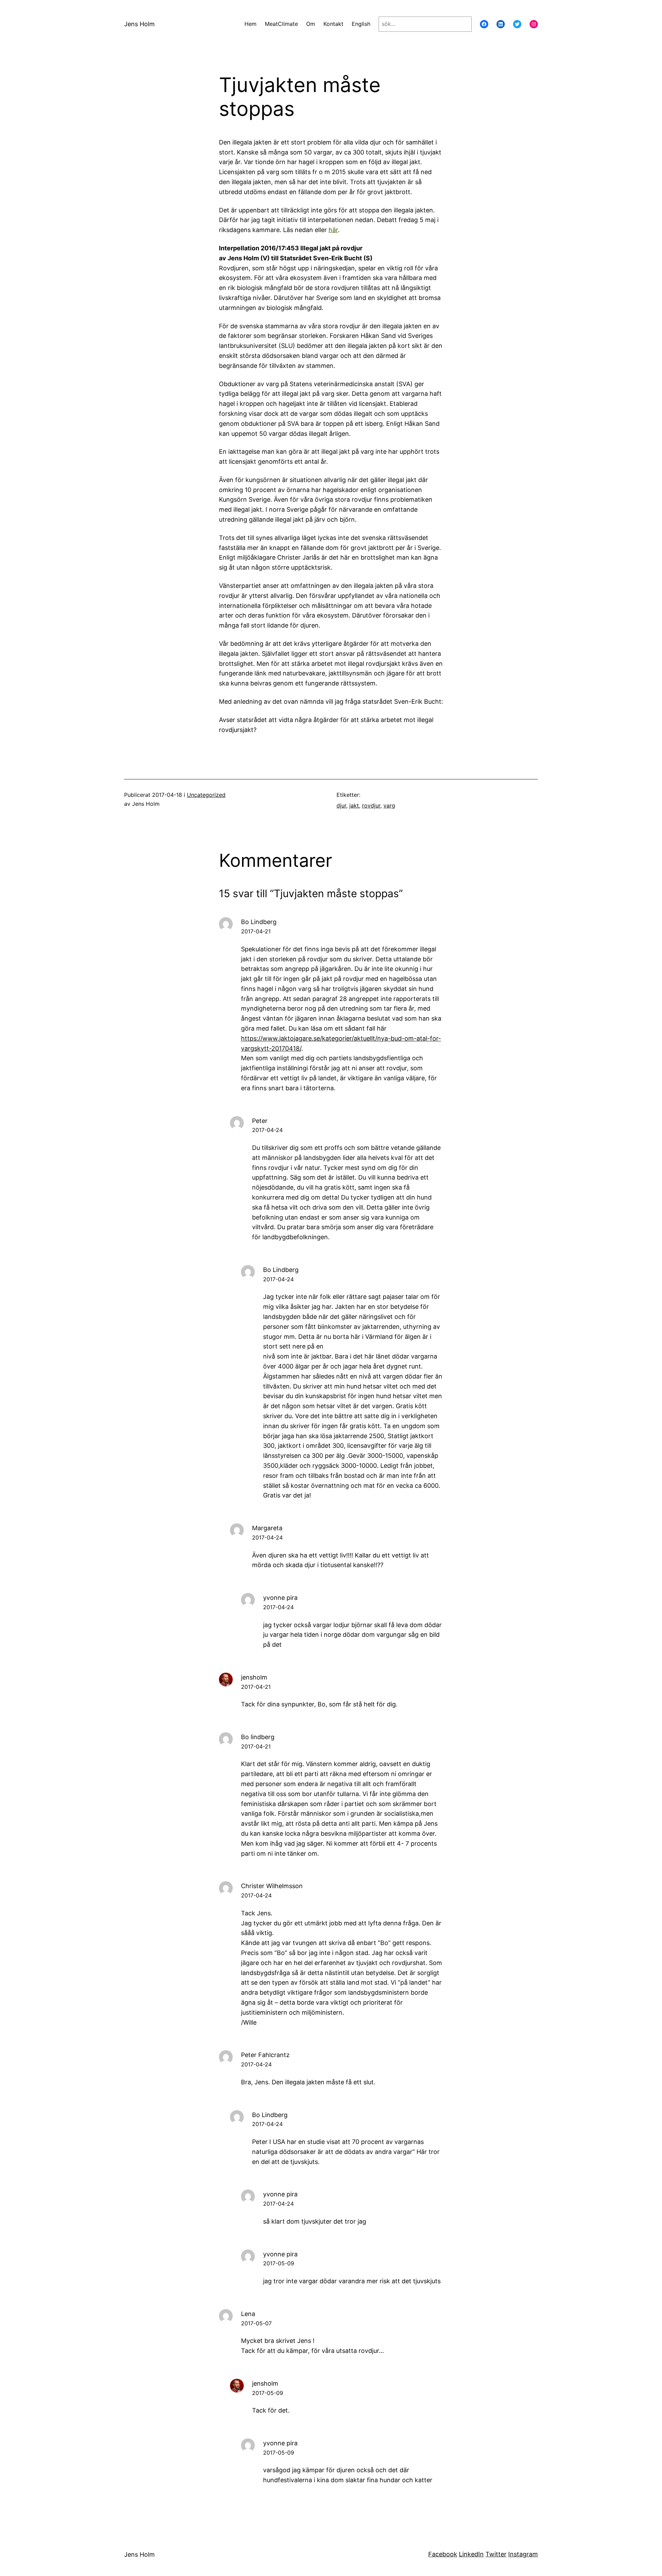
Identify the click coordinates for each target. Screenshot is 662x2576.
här (333, 230)
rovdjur (371, 805)
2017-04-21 (256, 931)
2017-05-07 (256, 2323)
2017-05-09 (279, 2263)
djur (341, 805)
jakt (354, 805)
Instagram (523, 2554)
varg (389, 805)
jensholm (254, 1677)
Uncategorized (206, 795)
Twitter (496, 2554)
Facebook (443, 2554)
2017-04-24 (267, 1130)
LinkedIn (471, 2554)
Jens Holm (139, 24)
